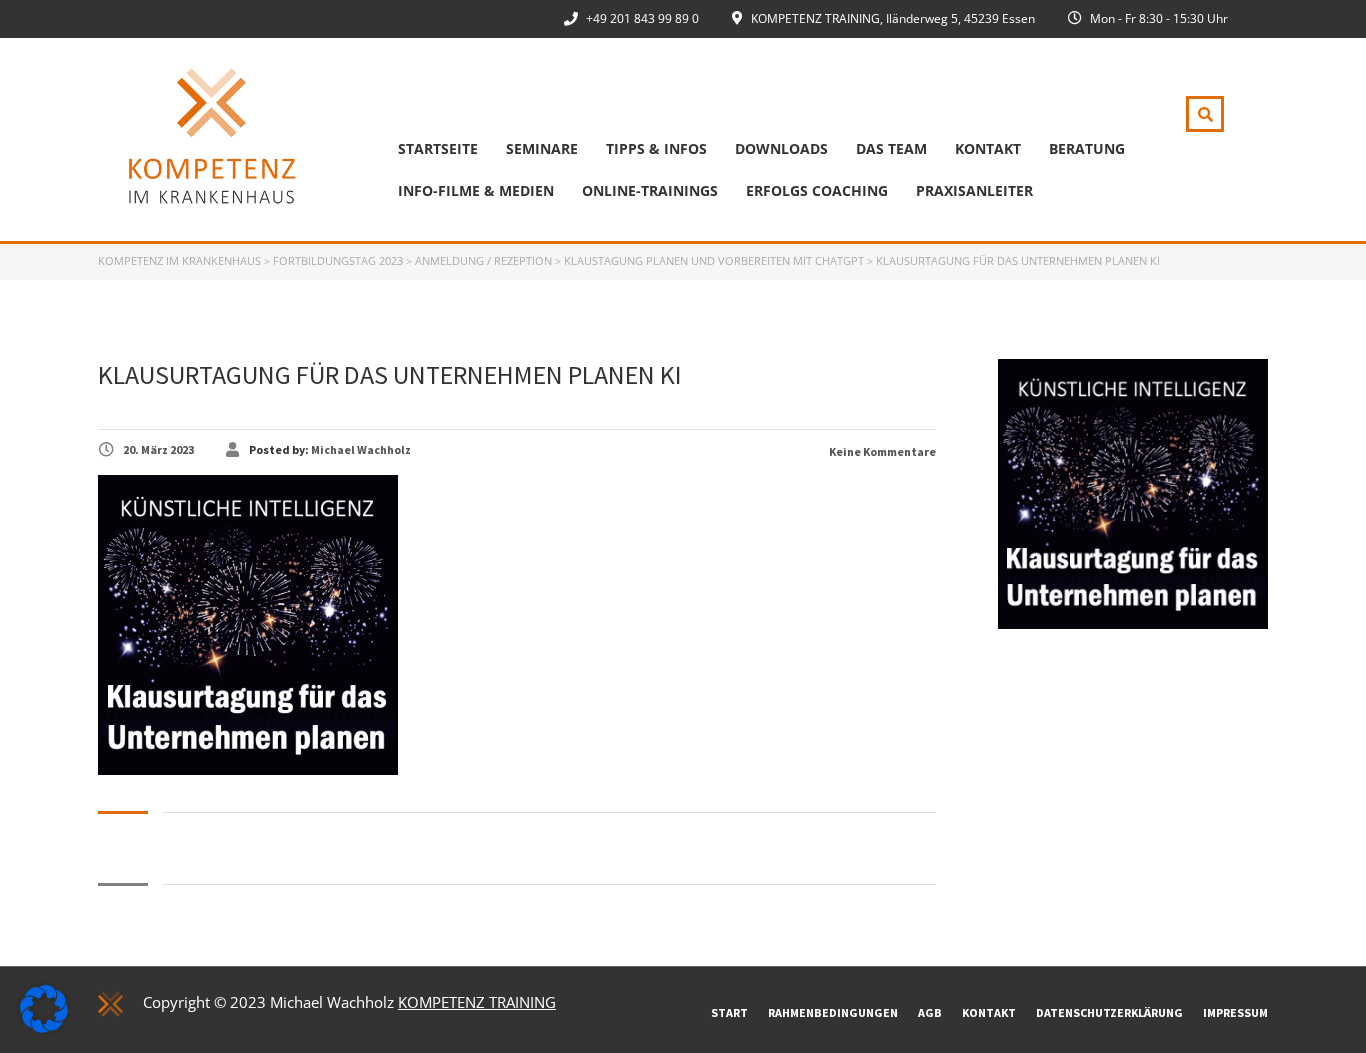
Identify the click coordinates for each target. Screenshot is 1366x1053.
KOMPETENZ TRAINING (477, 1002)
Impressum (1235, 1012)
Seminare (542, 148)
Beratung (1087, 148)
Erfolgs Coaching (817, 190)
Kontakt (988, 148)
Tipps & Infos (656, 148)
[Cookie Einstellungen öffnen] (44, 1027)
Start (729, 1012)
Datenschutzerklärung (1109, 1012)
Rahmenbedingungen (833, 1012)
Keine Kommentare (881, 451)
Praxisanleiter (974, 190)
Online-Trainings (650, 190)
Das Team (891, 148)
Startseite (438, 148)
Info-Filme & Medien (476, 190)
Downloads (781, 148)
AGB (930, 1012)
